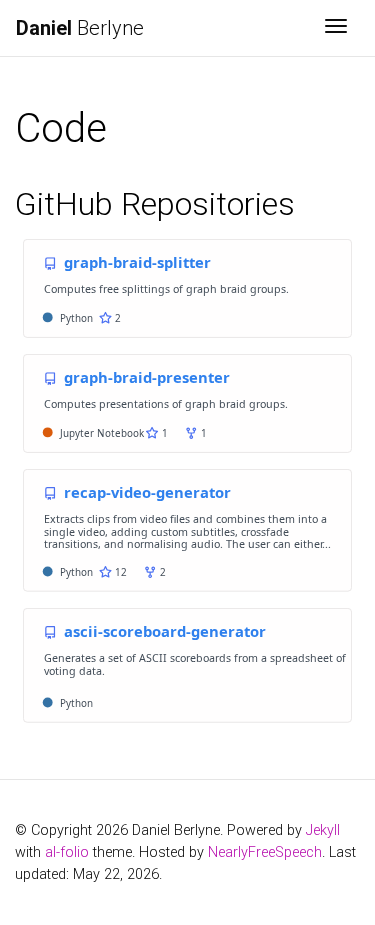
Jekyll (323, 830)
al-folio (67, 852)
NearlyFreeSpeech (265, 852)
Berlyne (80, 28)
